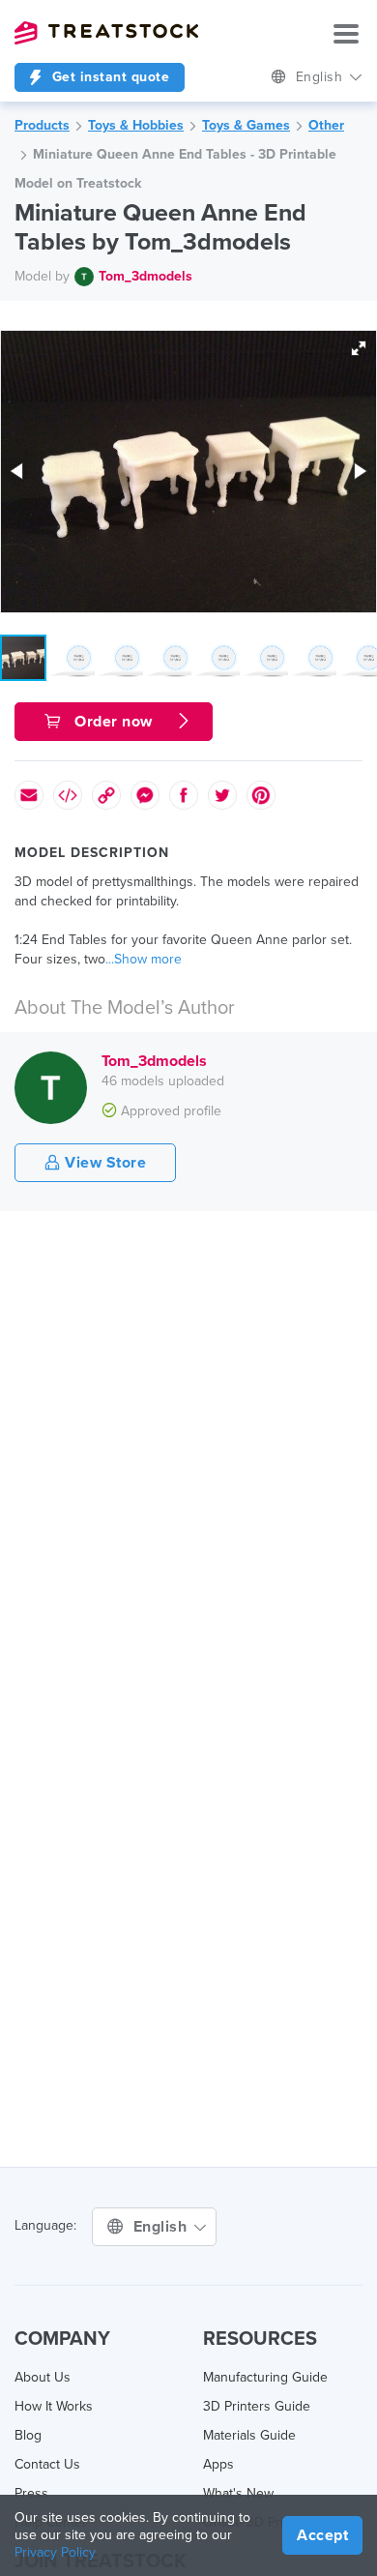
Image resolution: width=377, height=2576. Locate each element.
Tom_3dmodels (145, 276)
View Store (104, 1163)
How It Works (54, 2406)
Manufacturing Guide (265, 2377)
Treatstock (106, 33)
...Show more (144, 959)
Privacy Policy (55, 2552)
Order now (114, 722)
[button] (359, 348)
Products (42, 125)
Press (31, 2493)
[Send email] (29, 795)
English (321, 77)
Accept (322, 2535)
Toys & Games (246, 125)
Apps (218, 2464)
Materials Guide (249, 2435)
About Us (43, 2377)
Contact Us (47, 2464)
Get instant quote (108, 77)
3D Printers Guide (257, 2406)
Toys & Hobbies (136, 125)
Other (326, 125)
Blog (28, 2435)
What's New (238, 2493)
